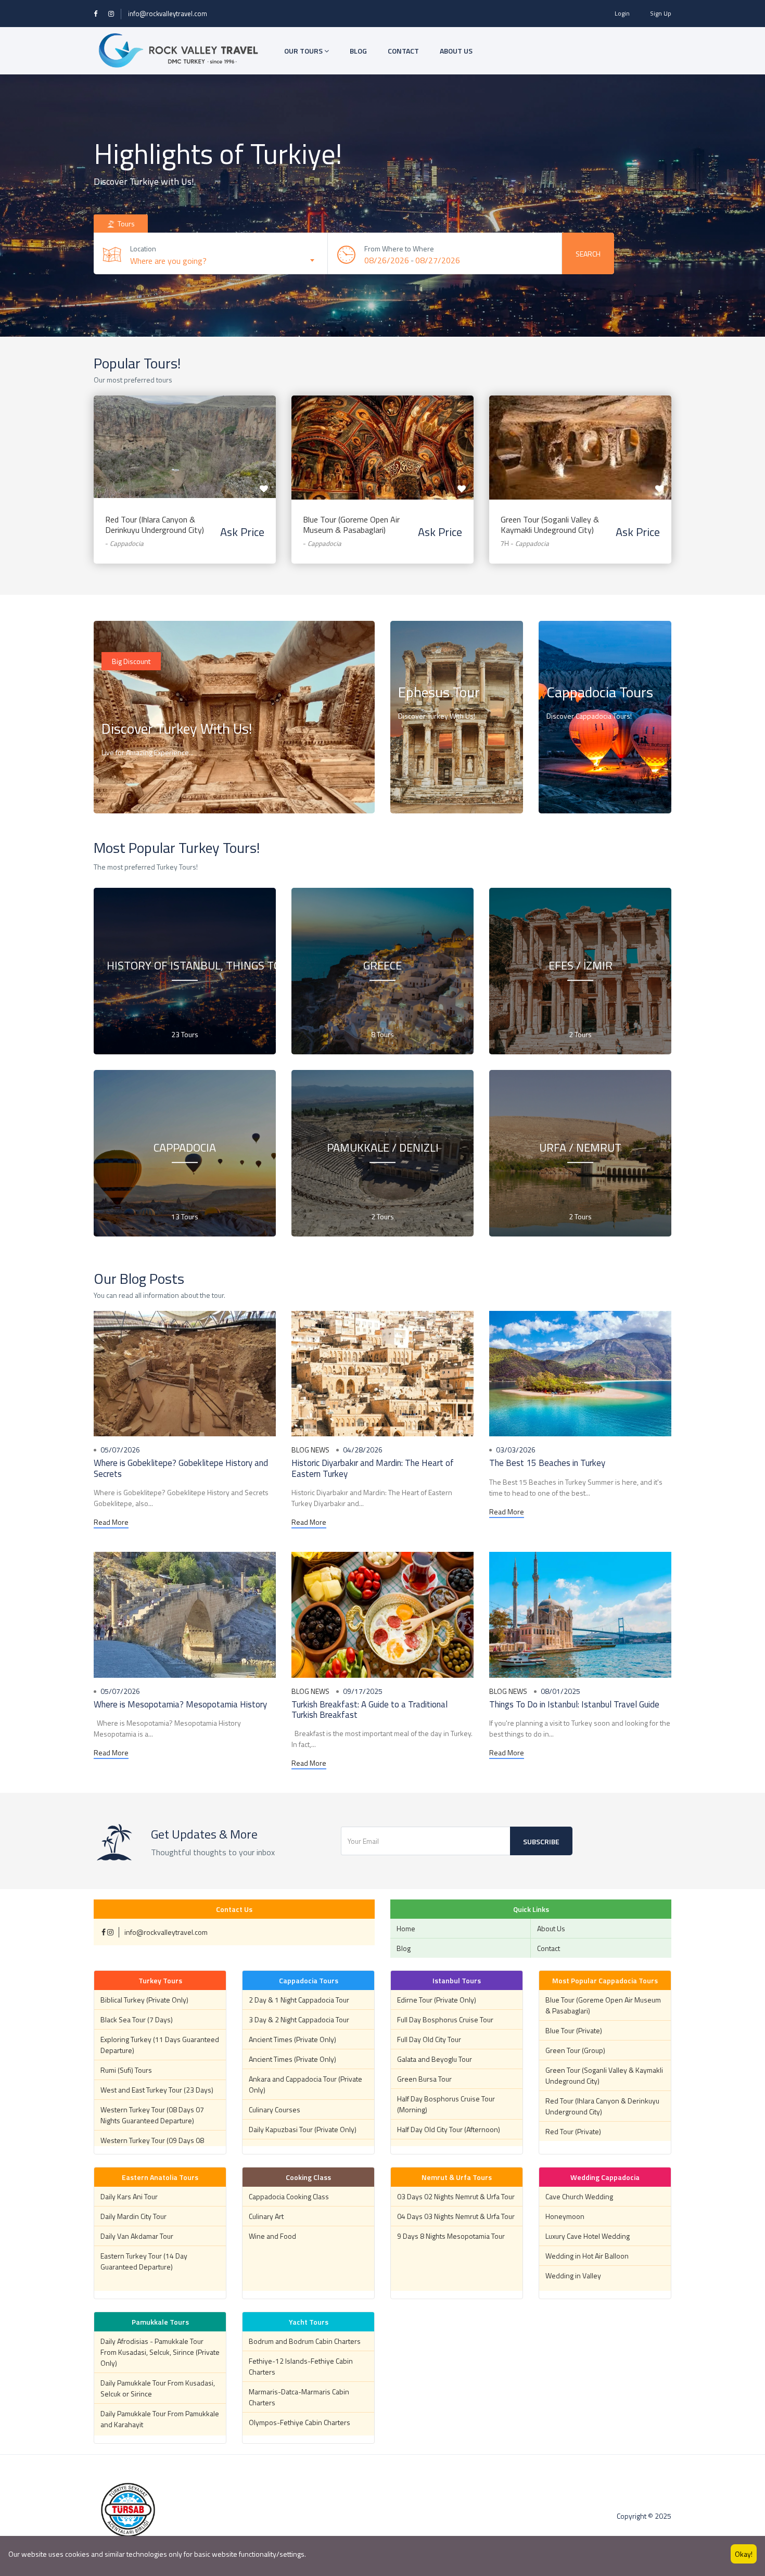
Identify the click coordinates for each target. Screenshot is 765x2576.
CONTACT (403, 51)
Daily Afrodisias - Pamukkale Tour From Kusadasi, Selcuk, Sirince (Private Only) (160, 2352)
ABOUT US (456, 51)
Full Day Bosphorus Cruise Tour (445, 2019)
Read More (111, 1522)
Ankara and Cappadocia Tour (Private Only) (305, 2084)
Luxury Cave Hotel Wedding (588, 2236)
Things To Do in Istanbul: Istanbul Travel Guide (574, 1704)
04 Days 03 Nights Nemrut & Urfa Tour (456, 2216)
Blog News (310, 1450)
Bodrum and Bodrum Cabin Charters (305, 2341)
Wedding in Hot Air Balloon (587, 2256)
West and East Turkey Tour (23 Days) (157, 2090)
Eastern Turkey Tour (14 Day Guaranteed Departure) (144, 2261)
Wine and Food (272, 2236)
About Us (551, 1928)
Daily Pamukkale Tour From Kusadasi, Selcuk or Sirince (158, 2388)
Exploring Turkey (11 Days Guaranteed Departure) (160, 2045)
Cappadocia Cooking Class (289, 2196)
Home (406, 1928)
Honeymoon (565, 2216)
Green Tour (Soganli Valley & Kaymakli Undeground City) (550, 525)
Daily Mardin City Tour (133, 2216)
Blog (404, 1948)
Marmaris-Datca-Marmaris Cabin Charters (299, 2397)
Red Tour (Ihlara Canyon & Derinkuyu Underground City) (155, 525)
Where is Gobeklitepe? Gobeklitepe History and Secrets (181, 1468)
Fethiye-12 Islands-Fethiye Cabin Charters (301, 2366)
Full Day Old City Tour (429, 2039)
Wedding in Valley (573, 2275)
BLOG (358, 51)
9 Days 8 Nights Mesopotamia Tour (451, 2236)
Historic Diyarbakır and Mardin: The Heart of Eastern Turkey (373, 1468)
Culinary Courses (275, 2109)
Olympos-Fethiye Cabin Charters (299, 2422)
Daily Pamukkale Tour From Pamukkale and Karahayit (160, 2419)
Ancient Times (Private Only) (292, 2039)
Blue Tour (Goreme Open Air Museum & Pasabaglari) (351, 525)
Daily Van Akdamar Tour (137, 2236)
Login (622, 13)
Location (143, 248)
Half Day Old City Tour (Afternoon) (449, 2129)
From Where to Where (399, 248)
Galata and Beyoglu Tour (435, 2059)
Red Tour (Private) (573, 2131)
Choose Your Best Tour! (148, 792)
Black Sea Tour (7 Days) (137, 2019)
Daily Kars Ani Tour (129, 2196)
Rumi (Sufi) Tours (126, 2070)
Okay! (744, 2554)
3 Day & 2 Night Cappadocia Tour (299, 2019)
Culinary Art (266, 2216)
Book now (185, 437)
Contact (549, 1948)
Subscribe (541, 1841)
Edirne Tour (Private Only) (437, 2000)
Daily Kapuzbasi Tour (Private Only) (303, 2129)
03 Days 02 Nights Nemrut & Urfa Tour (456, 2196)
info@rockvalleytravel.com (168, 14)
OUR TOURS (304, 51)
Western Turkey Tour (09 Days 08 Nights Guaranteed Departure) (152, 2146)
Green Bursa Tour (424, 2079)
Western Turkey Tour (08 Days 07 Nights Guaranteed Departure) (152, 2115)
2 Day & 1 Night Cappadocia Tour (299, 2000)
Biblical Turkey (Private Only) (144, 2000)
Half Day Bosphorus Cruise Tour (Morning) (446, 2104)
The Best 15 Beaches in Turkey (547, 1463)
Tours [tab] (125, 224)
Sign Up (661, 13)
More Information (436, 792)
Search (588, 254)
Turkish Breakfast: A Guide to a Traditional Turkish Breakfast (369, 1710)
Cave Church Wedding (579, 2196)
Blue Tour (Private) (574, 2030)
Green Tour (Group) (575, 2050)
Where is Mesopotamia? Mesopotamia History (180, 1704)
